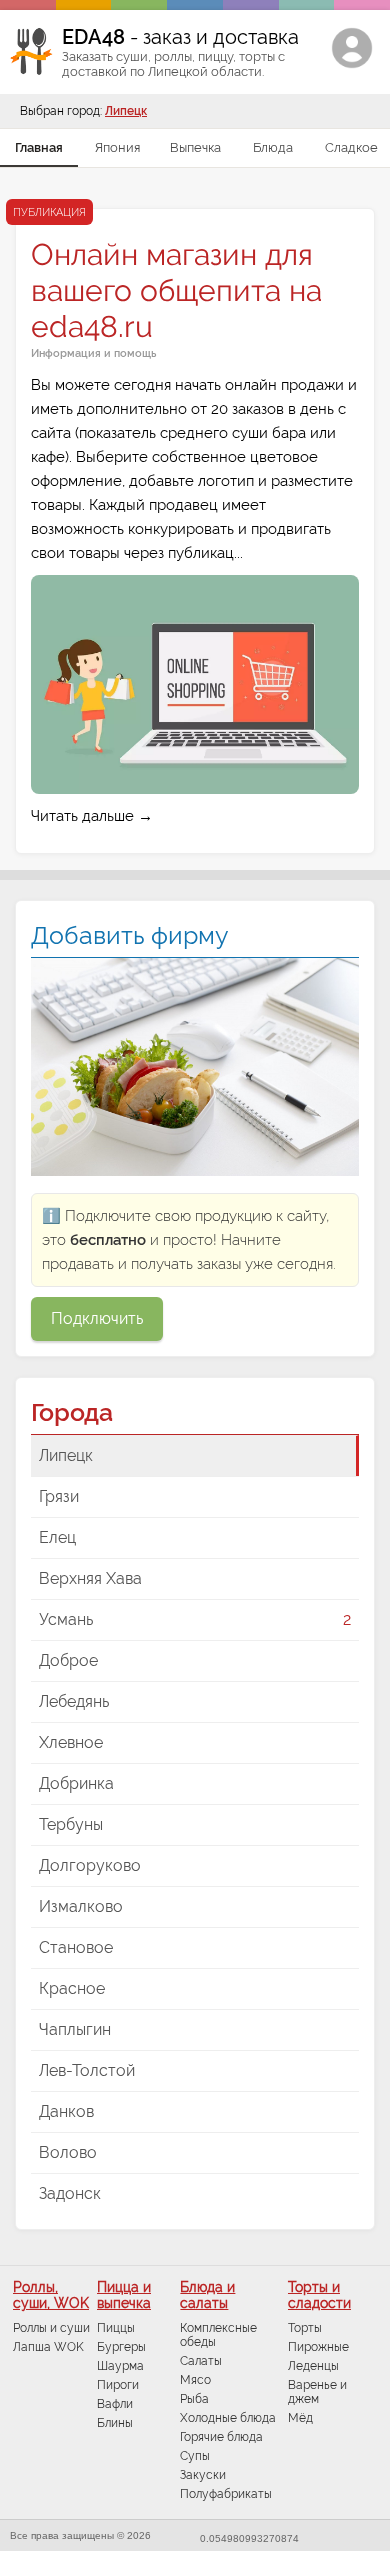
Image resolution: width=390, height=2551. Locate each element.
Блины (115, 2423)
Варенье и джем (317, 2392)
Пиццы (116, 2328)
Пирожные (318, 2347)
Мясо (195, 2380)
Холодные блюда (228, 2418)
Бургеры (121, 2347)
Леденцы (313, 2366)
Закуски (203, 2475)
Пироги (118, 2385)
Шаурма (120, 2366)
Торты (305, 2328)
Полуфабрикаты (226, 2494)
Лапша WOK (48, 2347)
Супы (195, 2456)
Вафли (115, 2404)
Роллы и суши (51, 2328)
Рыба (194, 2399)
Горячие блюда (221, 2437)
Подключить (97, 1318)
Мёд (300, 2418)
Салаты (201, 2361)
